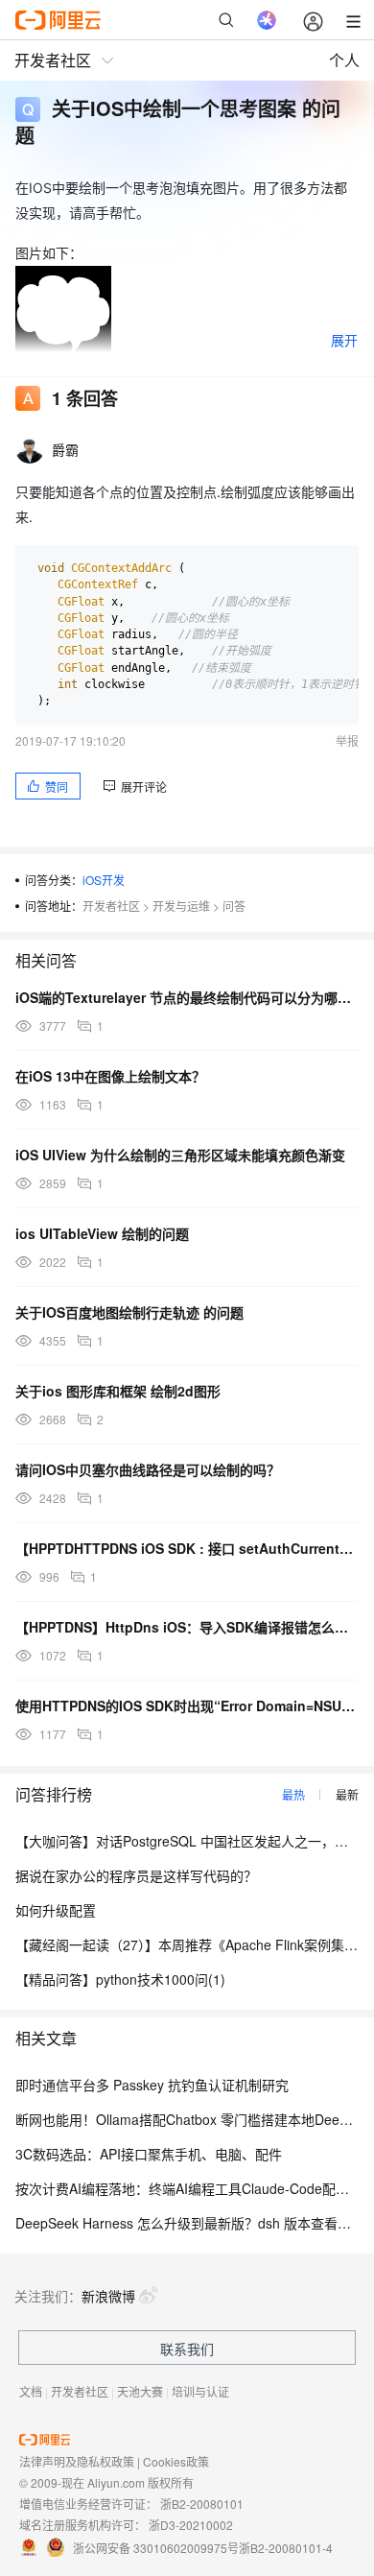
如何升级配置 (56, 1910)
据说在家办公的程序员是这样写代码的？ (136, 1875)
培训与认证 (200, 2391)
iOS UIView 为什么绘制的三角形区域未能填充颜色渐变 (180, 1155)
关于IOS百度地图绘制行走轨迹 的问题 (129, 1312)
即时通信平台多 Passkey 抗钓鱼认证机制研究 (152, 2085)
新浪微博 (108, 2296)
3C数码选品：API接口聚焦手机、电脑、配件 (149, 2154)
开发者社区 (111, 906)
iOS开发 (104, 880)
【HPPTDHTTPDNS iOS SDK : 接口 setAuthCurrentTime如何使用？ (187, 1548)
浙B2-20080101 (202, 2504)
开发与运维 (181, 906)
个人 (344, 60)
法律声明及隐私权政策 (77, 2461)
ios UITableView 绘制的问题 (102, 1233)
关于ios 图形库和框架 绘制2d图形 (118, 1391)
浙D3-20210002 (191, 2525)
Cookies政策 (176, 2461)
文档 (31, 2391)
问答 (234, 906)
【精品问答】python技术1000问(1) (120, 1979)
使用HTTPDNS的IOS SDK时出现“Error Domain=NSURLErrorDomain (187, 1705)
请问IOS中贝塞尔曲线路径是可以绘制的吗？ (148, 1469)
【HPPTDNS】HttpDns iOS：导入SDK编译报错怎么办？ (187, 1627)
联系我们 (187, 2349)
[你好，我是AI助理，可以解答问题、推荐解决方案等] (267, 20)
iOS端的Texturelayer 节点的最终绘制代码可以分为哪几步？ (187, 997)
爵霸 (66, 449)
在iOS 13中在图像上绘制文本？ (110, 1076)
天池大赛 (140, 2391)
